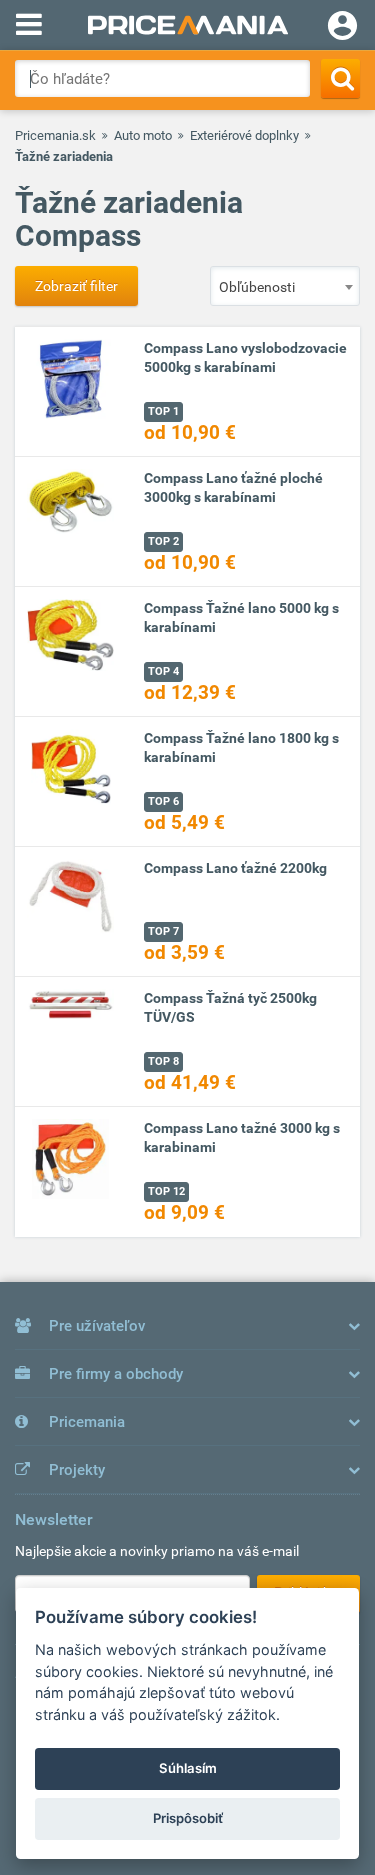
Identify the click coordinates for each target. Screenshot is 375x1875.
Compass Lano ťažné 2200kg (235, 868)
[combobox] (285, 286)
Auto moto (143, 135)
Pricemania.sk (55, 135)
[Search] (340, 78)
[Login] (342, 28)
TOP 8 (163, 1061)
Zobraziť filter (76, 286)
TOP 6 (163, 801)
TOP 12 (166, 1191)
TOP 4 (163, 671)
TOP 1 (163, 411)
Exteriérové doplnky (244, 135)
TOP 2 (163, 541)
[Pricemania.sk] (187, 25)
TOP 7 (163, 931)
